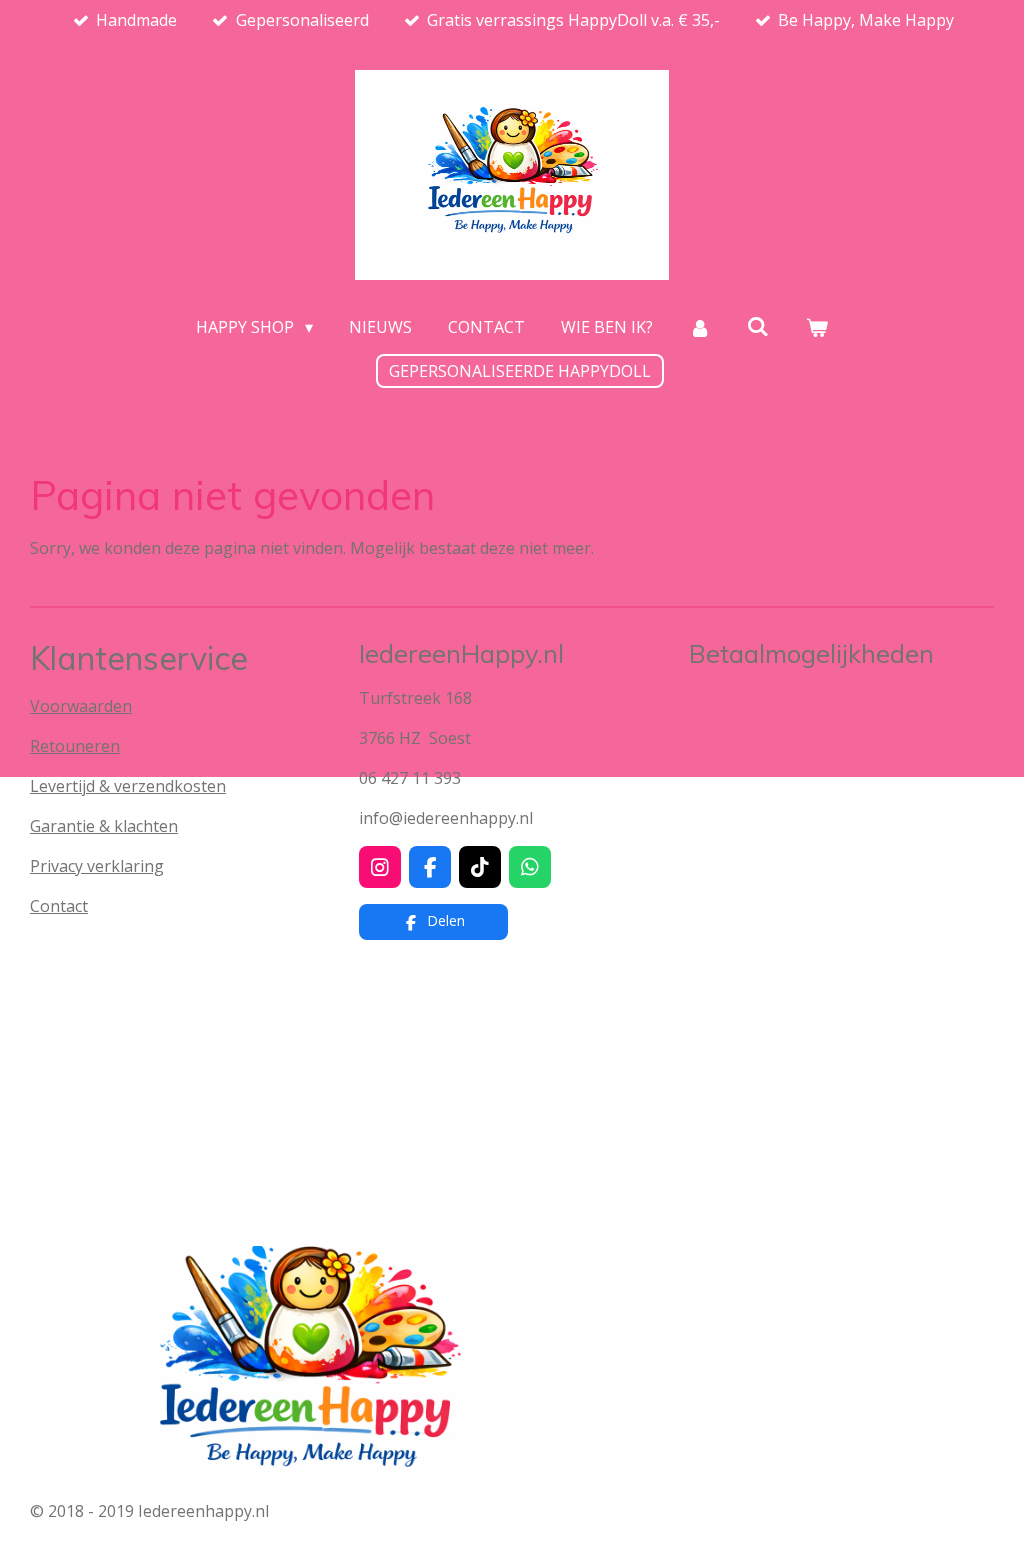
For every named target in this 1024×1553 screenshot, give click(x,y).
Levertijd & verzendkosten (128, 786)
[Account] (700, 327)
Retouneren (75, 746)
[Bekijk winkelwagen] (816, 327)
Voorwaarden (81, 706)
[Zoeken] (758, 326)
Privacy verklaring (97, 866)
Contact (59, 906)
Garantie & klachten (104, 826)
